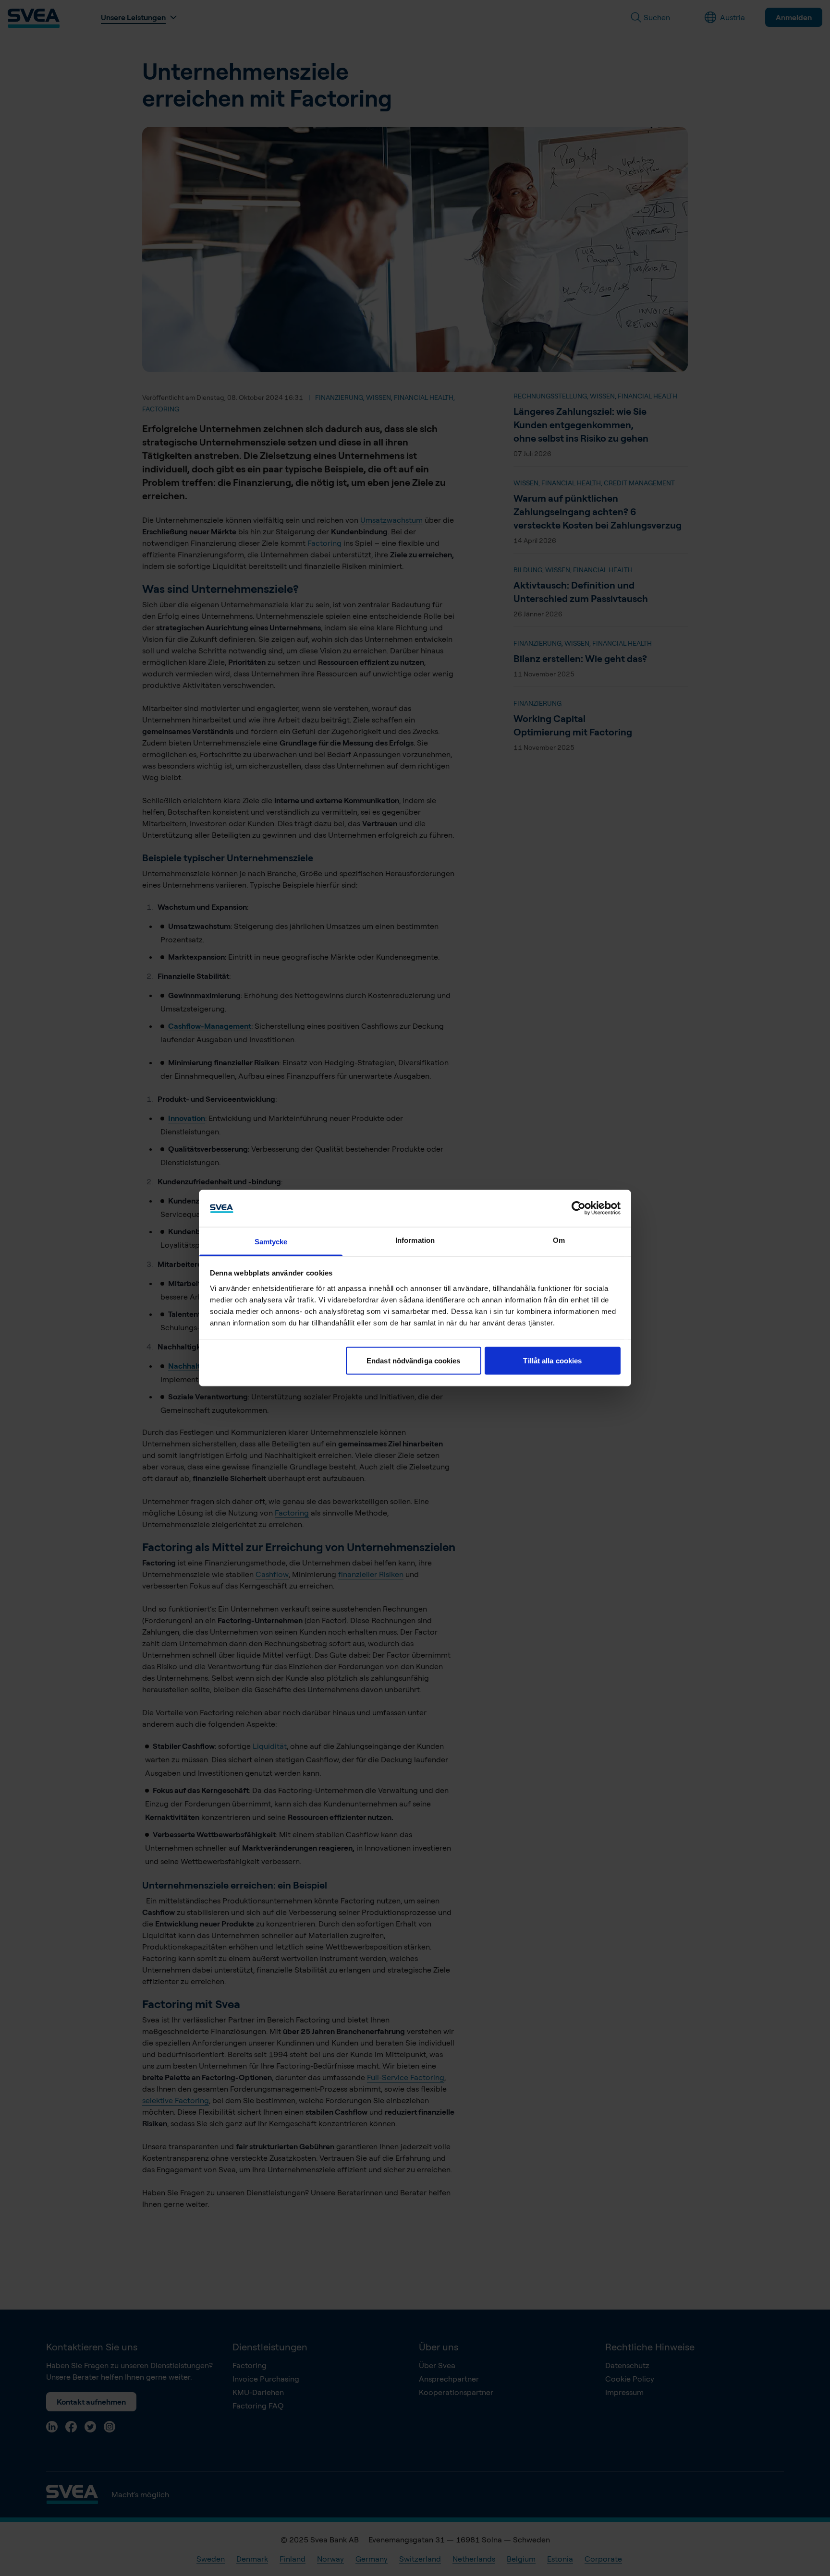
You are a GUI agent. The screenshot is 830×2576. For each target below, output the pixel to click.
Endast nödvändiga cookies (414, 1361)
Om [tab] (559, 1240)
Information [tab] (415, 1240)
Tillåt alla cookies (552, 1361)
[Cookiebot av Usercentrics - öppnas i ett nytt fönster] (579, 1208)
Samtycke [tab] (271, 1241)
